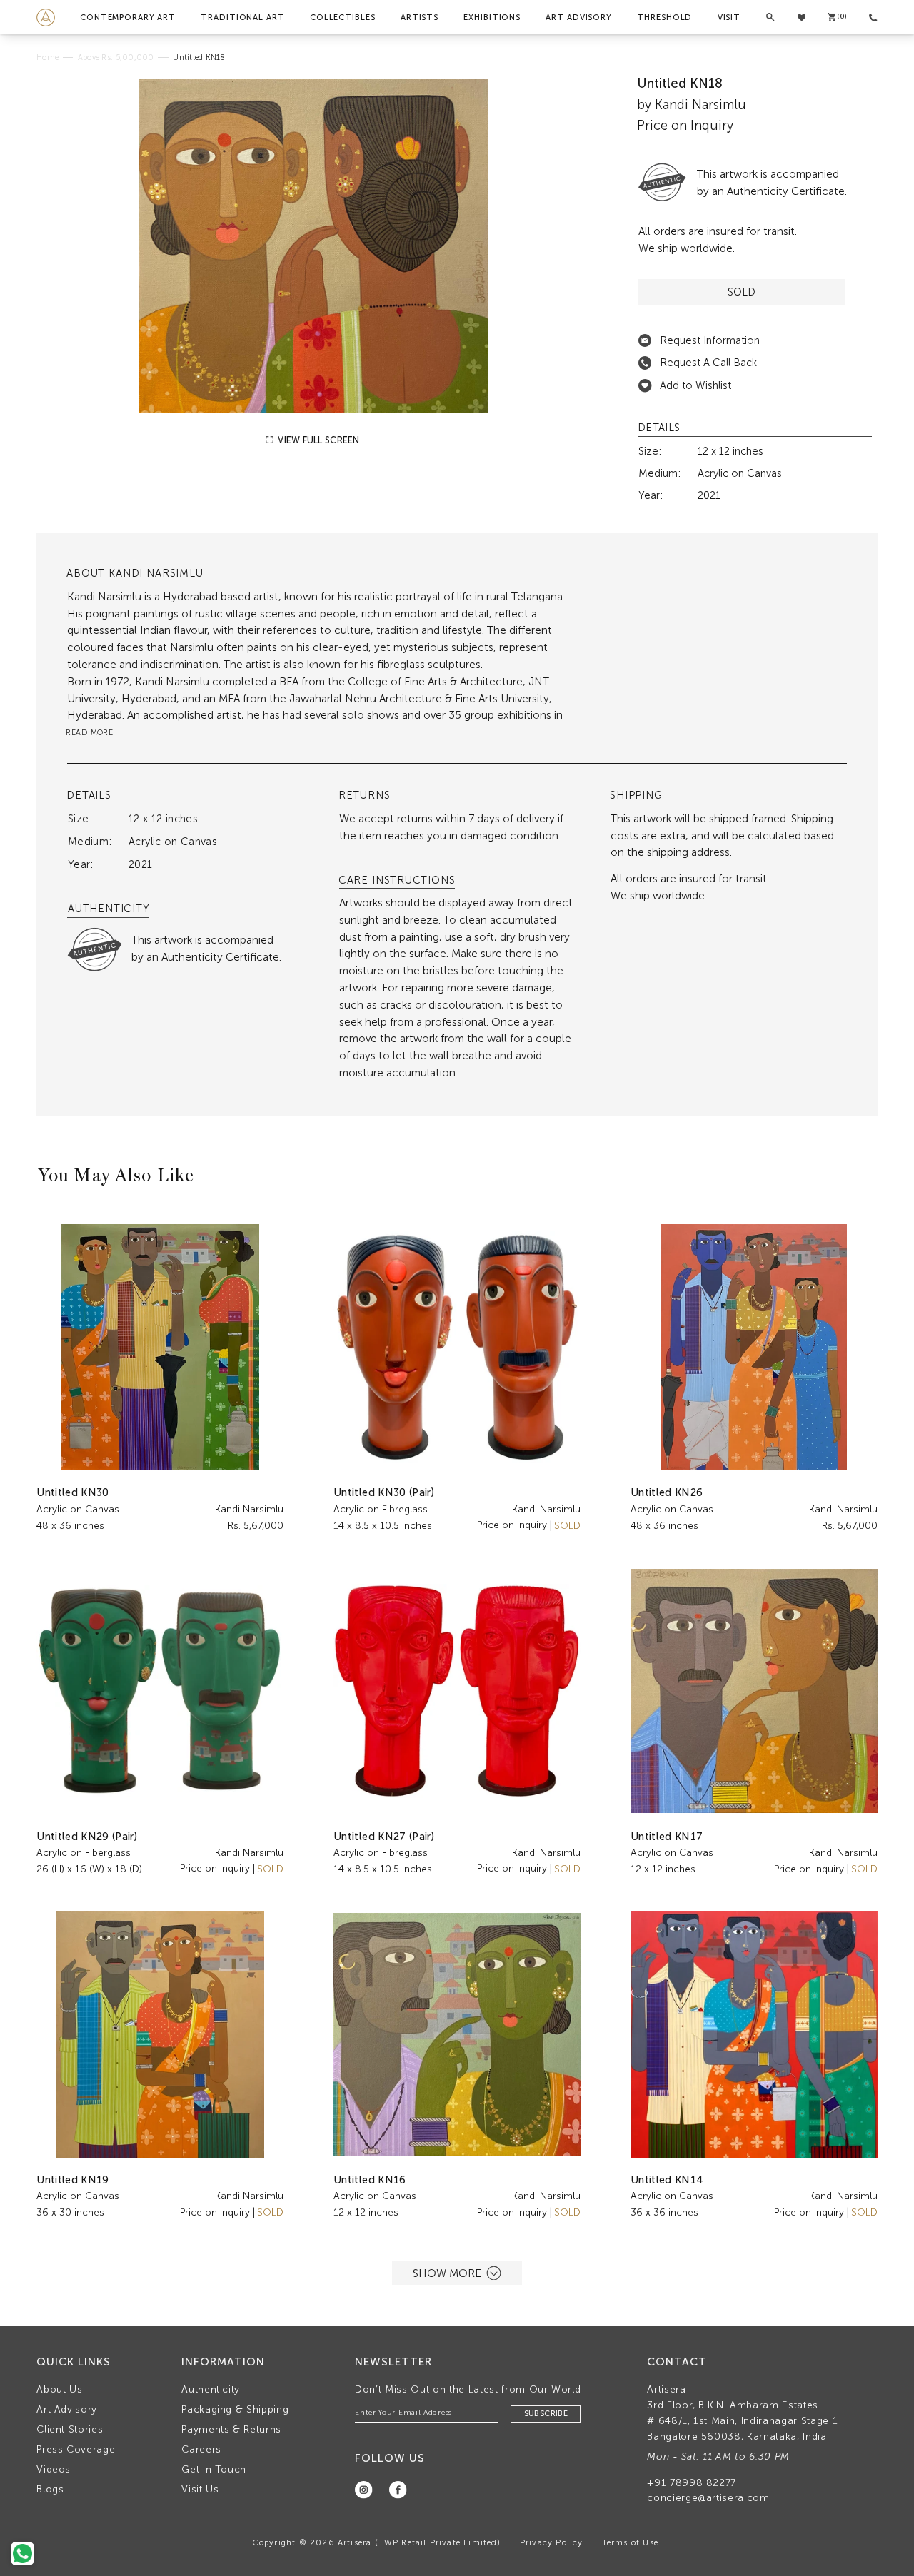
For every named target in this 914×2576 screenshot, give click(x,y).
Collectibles (343, 17)
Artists (420, 17)
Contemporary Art (128, 17)
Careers (201, 2449)
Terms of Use (630, 2542)
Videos (54, 2469)
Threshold (664, 17)
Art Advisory (579, 17)
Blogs (50, 2489)
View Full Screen (317, 440)
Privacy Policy (552, 2542)
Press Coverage (76, 2449)
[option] (313, 246)
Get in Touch (214, 2469)
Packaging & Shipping (235, 2409)
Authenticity (211, 2389)
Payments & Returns (231, 2429)
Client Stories (70, 2429)
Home (47, 57)
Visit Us (200, 2489)
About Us (59, 2389)
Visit (729, 17)
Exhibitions (492, 17)
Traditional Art (242, 17)
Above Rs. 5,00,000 (116, 57)
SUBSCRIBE (546, 2414)
